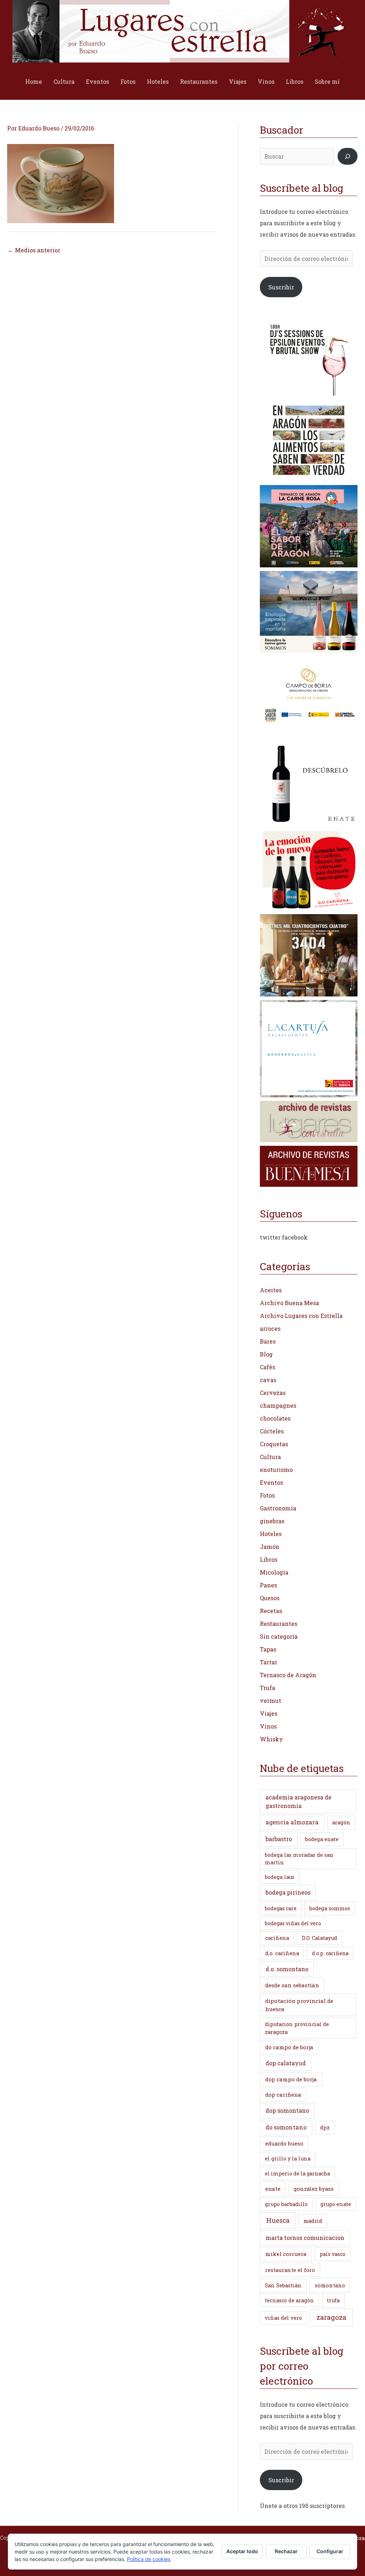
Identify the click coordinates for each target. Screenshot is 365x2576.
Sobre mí (327, 81)
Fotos (128, 81)
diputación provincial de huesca (299, 2005)
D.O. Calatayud (320, 1938)
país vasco (333, 2254)
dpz (325, 2127)
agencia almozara (292, 1822)
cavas (268, 1380)
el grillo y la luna (288, 2158)
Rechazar (286, 2551)
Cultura (64, 81)
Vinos (266, 81)
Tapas (268, 1649)
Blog (266, 1354)
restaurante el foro (290, 2270)
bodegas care (281, 1908)
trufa (333, 2300)
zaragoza (331, 2317)
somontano (330, 2285)
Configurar (330, 2551)
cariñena (277, 1938)
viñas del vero (283, 2318)
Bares (268, 1341)
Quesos (270, 1598)
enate (273, 2189)
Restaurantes (199, 81)
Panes (268, 1585)
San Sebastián (283, 2285)
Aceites (271, 1290)
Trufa (268, 1688)
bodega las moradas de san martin (299, 1859)
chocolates (275, 1418)
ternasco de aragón (289, 2300)
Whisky (271, 1739)
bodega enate (322, 1839)
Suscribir (281, 287)
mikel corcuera (286, 2254)
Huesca (278, 2220)
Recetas (271, 1611)
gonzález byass (314, 2189)
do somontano (286, 2127)
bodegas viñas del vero (293, 1923)
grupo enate (336, 2204)
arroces (270, 1328)
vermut (271, 1701)
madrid (313, 2221)
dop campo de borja (291, 2079)
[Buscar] (348, 156)
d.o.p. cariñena (330, 1953)
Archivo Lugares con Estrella (301, 1316)
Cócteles (272, 1431)
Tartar (269, 1662)
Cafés (268, 1367)
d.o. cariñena (282, 1953)
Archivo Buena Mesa (289, 1303)
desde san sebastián (292, 1985)
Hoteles (158, 81)
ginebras (272, 1521)
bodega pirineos (288, 1892)
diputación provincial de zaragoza (297, 2028)
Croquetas (274, 1444)
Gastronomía (278, 1508)
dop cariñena (283, 2095)
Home (34, 81)
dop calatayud (286, 2063)
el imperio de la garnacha (297, 2173)
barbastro (279, 1839)
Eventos (97, 81)
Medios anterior (34, 250)
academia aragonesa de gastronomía (299, 1801)
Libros (295, 81)
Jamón (270, 1547)
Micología (274, 1572)
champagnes (278, 1405)
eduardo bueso (284, 2143)
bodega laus (280, 1877)
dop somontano (287, 2110)
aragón (341, 1822)
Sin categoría (279, 1636)
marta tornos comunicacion (305, 2238)
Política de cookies (149, 2559)
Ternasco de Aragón (288, 1675)
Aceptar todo (242, 2551)
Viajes (238, 81)
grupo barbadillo (286, 2204)
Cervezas (273, 1393)
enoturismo (276, 1470)
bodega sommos (330, 1908)
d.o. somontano (287, 1969)
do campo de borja (289, 2047)
